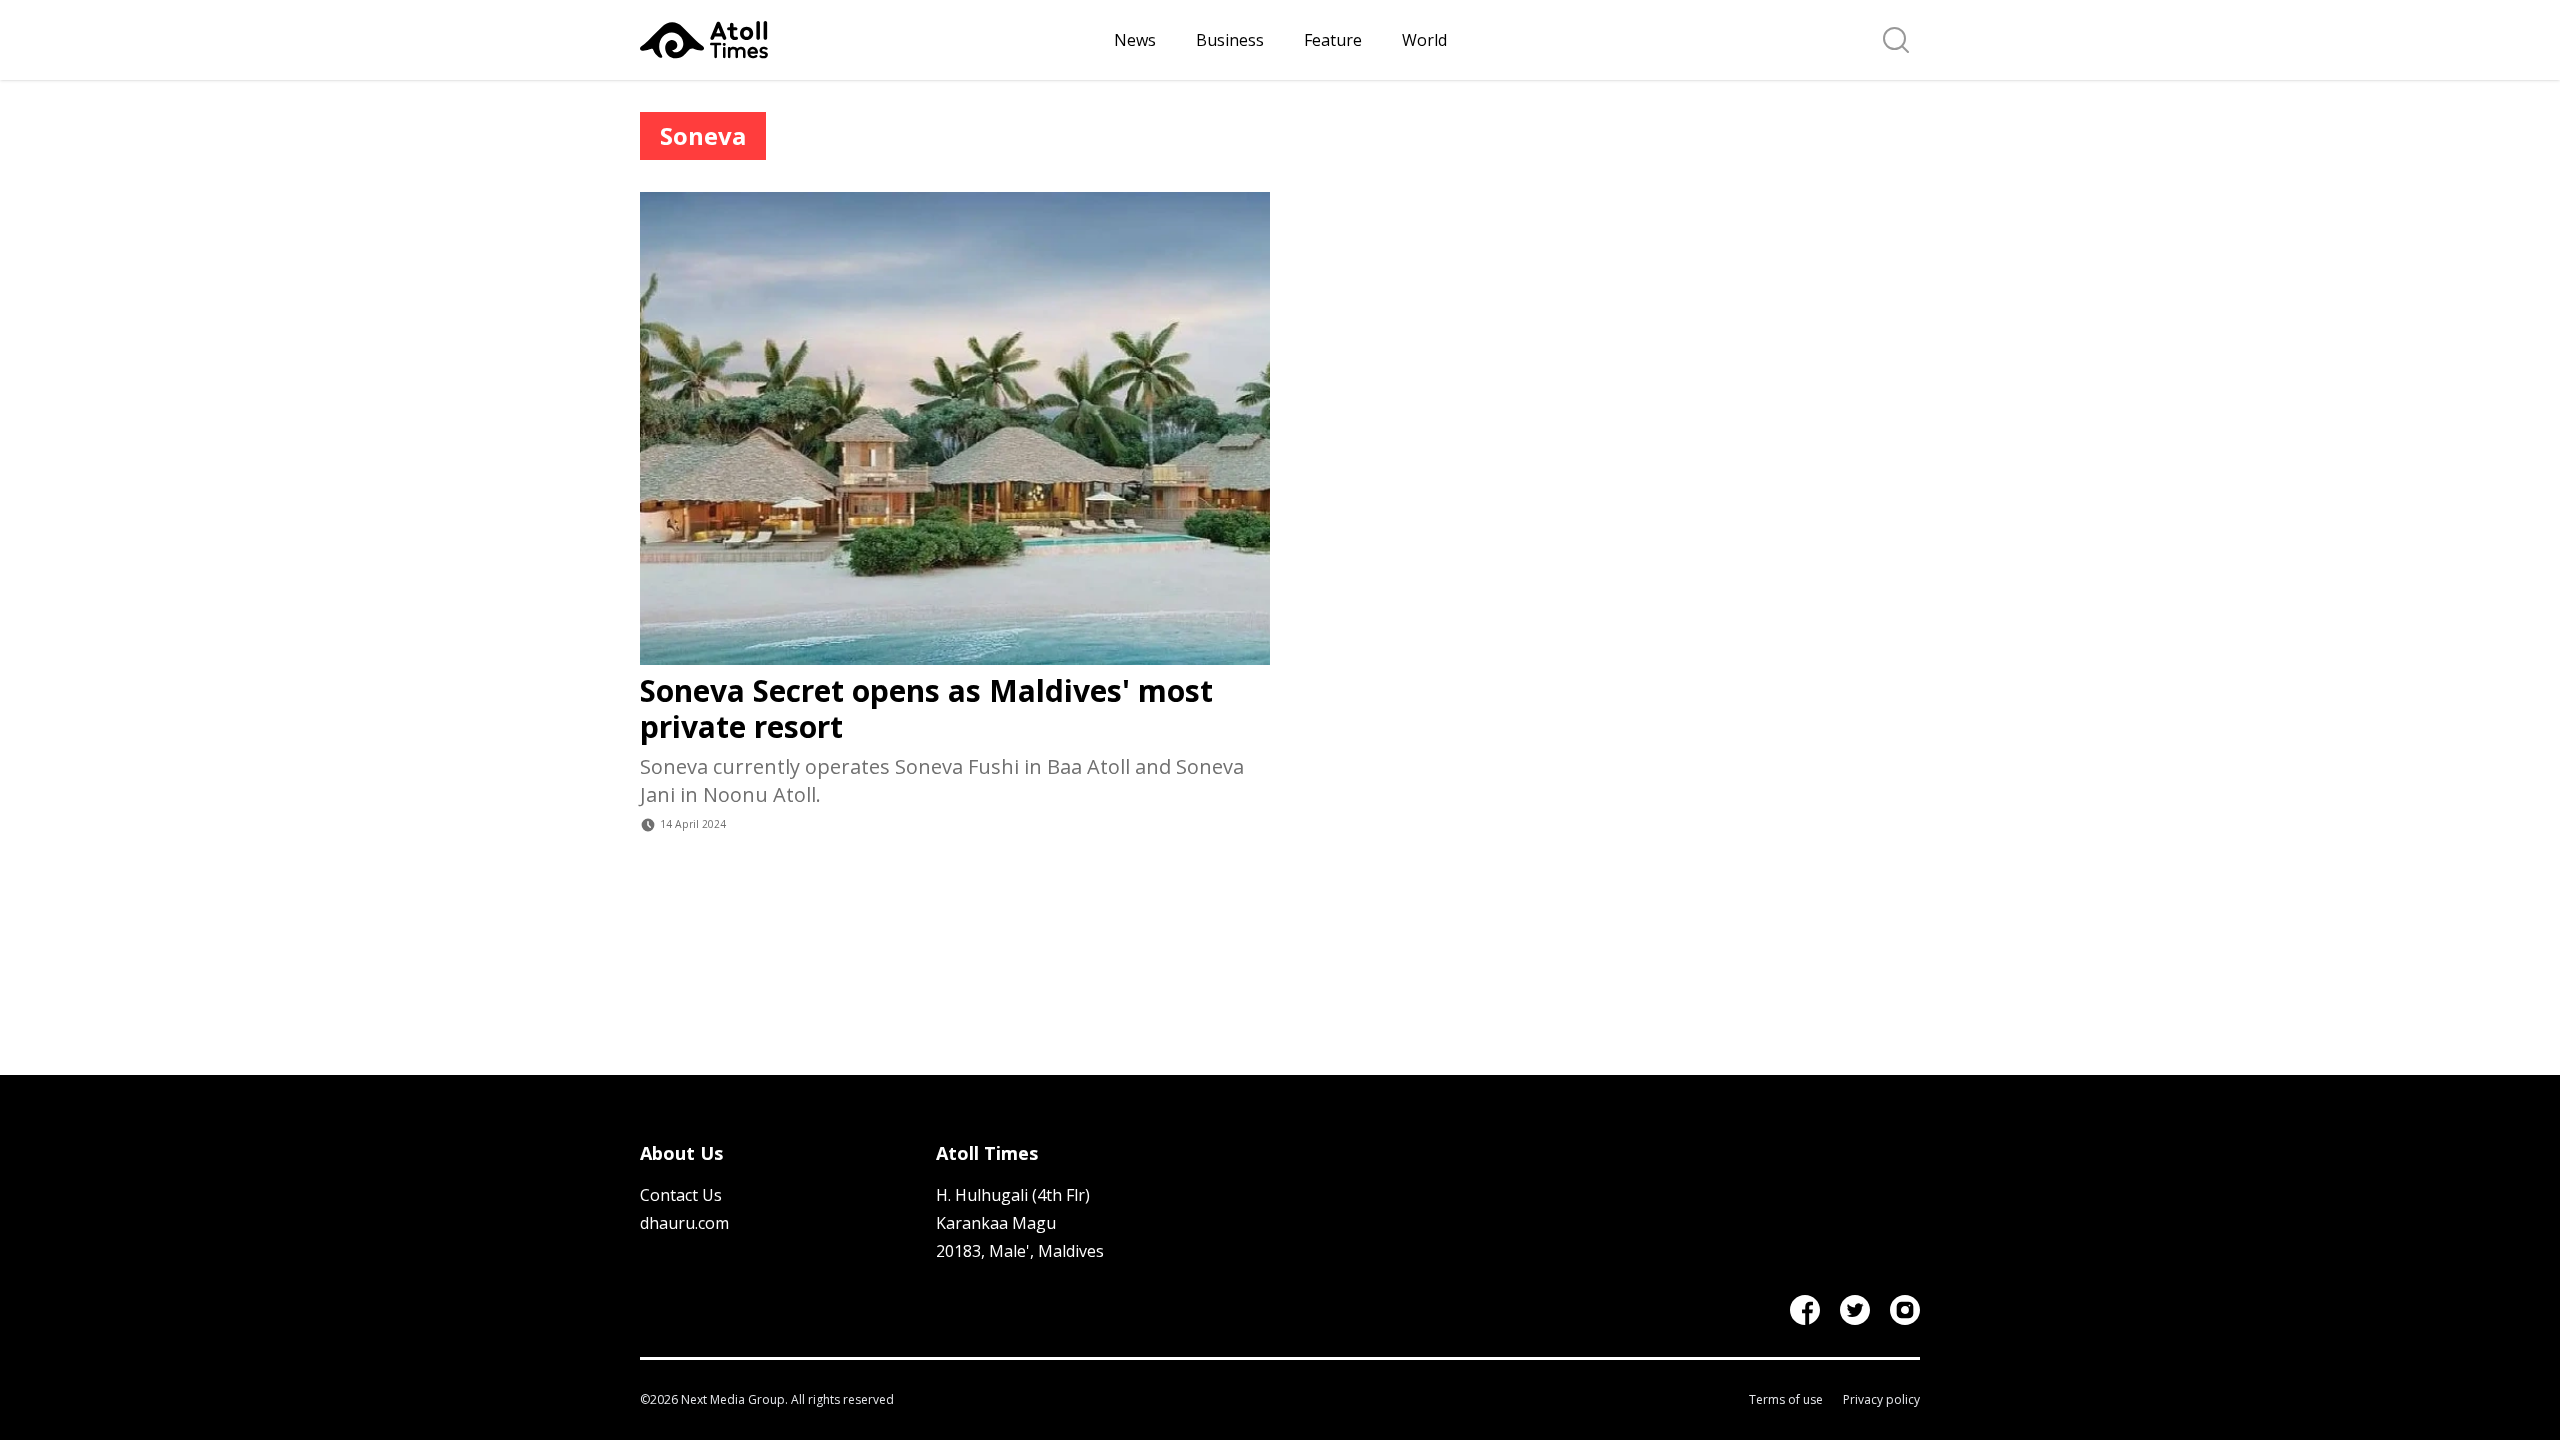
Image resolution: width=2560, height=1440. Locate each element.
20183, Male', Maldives (1020, 1251)
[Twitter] (1855, 1310)
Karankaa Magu (996, 1223)
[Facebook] (1805, 1310)
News (1135, 40)
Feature (1333, 40)
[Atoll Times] (869, 40)
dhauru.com (684, 1223)
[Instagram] (1905, 1310)
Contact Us (681, 1195)
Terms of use (1786, 1400)
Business (1230, 40)
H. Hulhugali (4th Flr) (1013, 1195)
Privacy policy (1881, 1400)
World (1424, 40)
